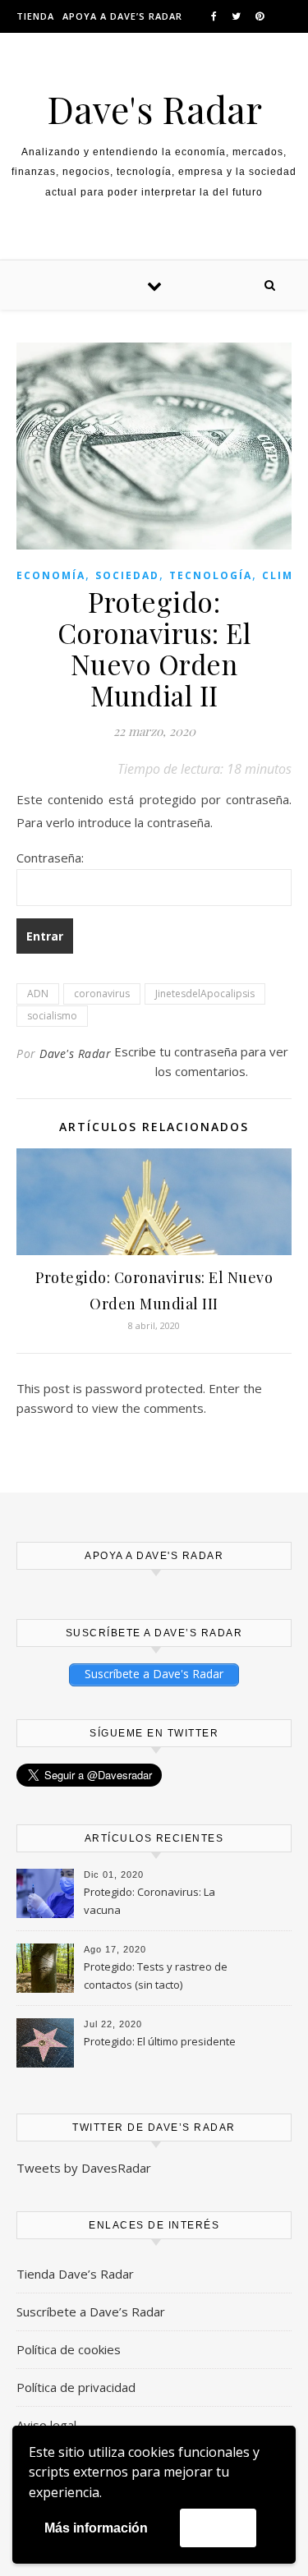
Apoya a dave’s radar (122, 16)
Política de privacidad (76, 2387)
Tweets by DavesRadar (84, 2168)
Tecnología (211, 575)
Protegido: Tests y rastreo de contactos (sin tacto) (156, 1976)
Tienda (35, 16)
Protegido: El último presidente (160, 2041)
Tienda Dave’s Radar (75, 2274)
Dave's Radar (154, 109)
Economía (51, 575)
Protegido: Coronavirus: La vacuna (149, 1901)
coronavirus (102, 994)
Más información (96, 2528)
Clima (282, 575)
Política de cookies (69, 2349)
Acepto (218, 2527)
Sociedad (127, 575)
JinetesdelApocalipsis (205, 994)
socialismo (52, 1016)
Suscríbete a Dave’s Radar (91, 2311)
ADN (38, 994)
